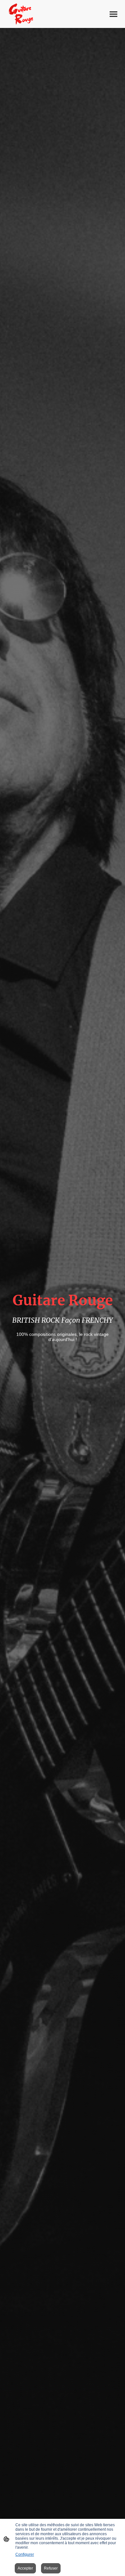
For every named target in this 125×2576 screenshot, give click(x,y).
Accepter (25, 2568)
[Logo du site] (21, 14)
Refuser (51, 2568)
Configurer (25, 2554)
